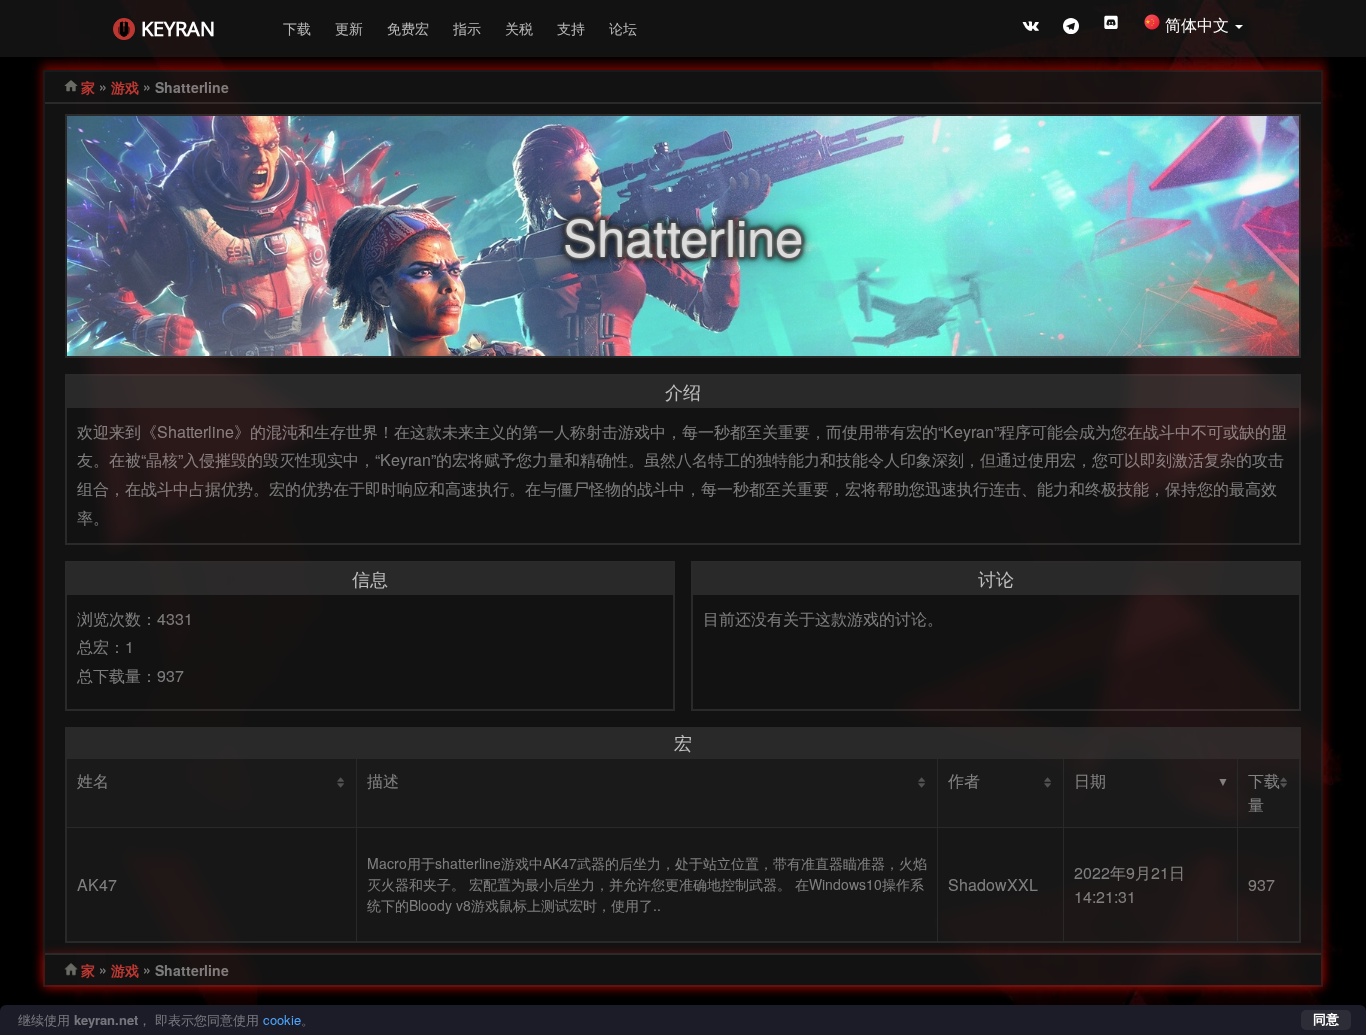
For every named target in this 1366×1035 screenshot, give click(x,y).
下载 (297, 28)
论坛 (623, 28)
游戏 (125, 87)
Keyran (178, 28)
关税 (519, 28)
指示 (467, 28)
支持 (571, 28)
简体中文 (1199, 24)
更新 (349, 28)
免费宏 (408, 28)
